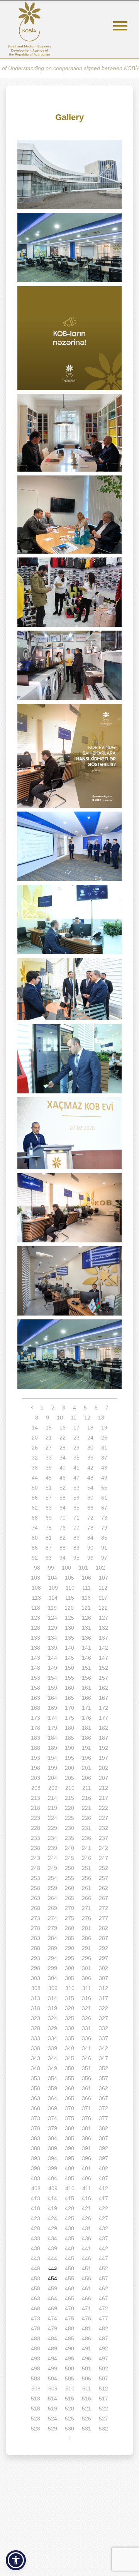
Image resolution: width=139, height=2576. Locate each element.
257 (103, 1878)
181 (86, 1728)
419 (53, 2208)
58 (63, 1498)
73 (104, 1518)
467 (103, 2298)
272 (103, 1908)
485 (69, 2338)
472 (103, 2308)
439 (53, 2248)
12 (87, 1418)
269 (53, 1908)
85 (104, 1538)
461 (86, 2288)
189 (53, 1748)
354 (53, 2078)
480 (69, 2328)
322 (103, 2008)
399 (53, 2168)
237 (103, 1838)
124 (53, 1618)
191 (86, 1748)
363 (36, 2098)
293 (36, 1958)
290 (69, 1948)
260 (69, 1888)
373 (36, 2118)
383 (36, 2138)
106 (86, 1578)
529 (53, 2429)
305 (69, 1978)
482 (103, 2328)
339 (53, 2048)
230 (69, 1828)
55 (104, 1488)
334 (53, 2038)
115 (70, 1598)
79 (104, 1528)
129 (53, 1628)
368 (36, 2108)
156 (86, 1678)
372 (103, 2108)
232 (103, 1828)
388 (36, 2148)
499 (53, 2368)
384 (53, 2138)
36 (90, 1458)
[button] (16, 2560)
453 (36, 2278)
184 (53, 1738)
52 (63, 1488)
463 (36, 2298)
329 (53, 2028)
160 (69, 1688)
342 (103, 2048)
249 (53, 1868)
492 (103, 2348)
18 (90, 1428)
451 (86, 2268)
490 (69, 2348)
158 (36, 1688)
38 (35, 1468)
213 (36, 1798)
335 (69, 2038)
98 (37, 1568)
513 (36, 2399)
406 (86, 2178)
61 (104, 1498)
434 (53, 2238)
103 (36, 1578)
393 (36, 2158)
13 (101, 1418)
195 (69, 1758)
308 (36, 1988)
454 (53, 2278)
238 (36, 1848)
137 (103, 1638)
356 (86, 2078)
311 (87, 1988)
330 (69, 2028)
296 (86, 1958)
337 (103, 2038)
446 (86, 2258)
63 (49, 1508)
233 (36, 1838)
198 (36, 1768)
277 (103, 1918)
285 (69, 1938)
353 (36, 2078)
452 (103, 2268)
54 (90, 1488)
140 (69, 1648)
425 (69, 2218)
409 (53, 2188)
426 (86, 2218)
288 (36, 1948)
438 (36, 2248)
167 (103, 1698)
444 (53, 2258)
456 (86, 2278)
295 (69, 1958)
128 (36, 1628)
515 (69, 2399)
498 (36, 2368)
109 (53, 1588)
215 (69, 1798)
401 (86, 2168)
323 (36, 2018)
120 (69, 1608)
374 (53, 2118)
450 (69, 2268)
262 (103, 1888)
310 (70, 1988)
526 (86, 2419)
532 (103, 2429)
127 (103, 1618)
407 (103, 2178)
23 (76, 1438)
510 (70, 2389)
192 (103, 1748)
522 (103, 2409)
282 (103, 1928)
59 (76, 1498)
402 (103, 2168)
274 (53, 1918)
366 (86, 2098)
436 (86, 2238)
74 (35, 1528)
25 (104, 1438)
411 (87, 2188)
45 (49, 1478)
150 (69, 1668)
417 (103, 2198)
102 (100, 1568)
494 (53, 2358)
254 (53, 1878)
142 (103, 1648)
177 (103, 1718)
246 (86, 1858)
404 (53, 2178)
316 (86, 1998)
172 (103, 1708)
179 (53, 1728)
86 (35, 1548)
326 (86, 2018)
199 (53, 1768)
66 (90, 1508)
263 (36, 1898)
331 (86, 2028)
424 (53, 2218)
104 (53, 1578)
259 (53, 1888)
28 (63, 1448)
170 (69, 1708)
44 (35, 1478)
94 (63, 1558)
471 (86, 2308)
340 (69, 2048)
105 (69, 1578)
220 (69, 1808)
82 (63, 1538)
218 (36, 1808)
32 (35, 1458)
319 (53, 2008)
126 (86, 1618)
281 (86, 1928)
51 (49, 1488)
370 (69, 2108)
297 (103, 1958)
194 (53, 1758)
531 (86, 2429)
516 (86, 2399)
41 (76, 1468)
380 (69, 2128)
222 (103, 1808)
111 (86, 1588)
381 (86, 2128)
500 (69, 2368)
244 (53, 1858)
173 (36, 1718)
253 (36, 1878)
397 (103, 2158)
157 (103, 1678)
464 (53, 2298)
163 (36, 1698)
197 (103, 1758)
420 (69, 2208)
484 (53, 2338)
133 (36, 1638)
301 (86, 1968)
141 (86, 1648)
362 (103, 2088)
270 (69, 1908)
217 (103, 1798)
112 (103, 1588)
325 (69, 2018)
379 (53, 2128)
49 (104, 1478)
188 (36, 1748)
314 (53, 1998)
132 (103, 1628)
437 (103, 2238)
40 (63, 1468)
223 (36, 1818)
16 (63, 1428)
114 (53, 1598)
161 (86, 1688)
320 (69, 2008)
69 (49, 1518)
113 (36, 1598)
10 (60, 1418)
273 (36, 1918)
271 (86, 1908)
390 (69, 2148)
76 (63, 1528)
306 (86, 1978)
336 (86, 2038)
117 (103, 1598)
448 (36, 2268)
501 (86, 2368)
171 (86, 1708)
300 (69, 1968)
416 (86, 2198)
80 (35, 1538)
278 (36, 1928)
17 (76, 1428)
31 (104, 1448)
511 (87, 2389)
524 (53, 2419)
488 (36, 2348)
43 (104, 1468)
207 (103, 1778)
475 (69, 2318)
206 (86, 1778)
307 (103, 1978)
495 (69, 2358)
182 (103, 1728)
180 (69, 1728)
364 (53, 2098)
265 (69, 1898)
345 (69, 2058)
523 (36, 2419)
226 (86, 1818)
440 (69, 2248)
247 (103, 1858)
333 (36, 2038)
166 (86, 1698)
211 (87, 1788)
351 (86, 2068)
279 (53, 1928)
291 (86, 1948)
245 (69, 1858)
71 (76, 1518)
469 (53, 2308)
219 (53, 1808)
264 (53, 1898)
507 (103, 2378)
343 (36, 2058)
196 (86, 1758)
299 (53, 1968)
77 (76, 1528)
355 (69, 2078)
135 (69, 1638)
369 (53, 2108)
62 (35, 1508)
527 (103, 2419)
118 (36, 1608)
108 (36, 1588)
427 (103, 2218)
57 (49, 1498)
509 (53, 2389)
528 (36, 2429)
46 (63, 1478)
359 (53, 2088)
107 (103, 1578)
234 (53, 1838)
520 (69, 2409)
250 (69, 1868)
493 (36, 2358)
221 (86, 1808)
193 (36, 1758)
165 (69, 1698)
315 (69, 1998)
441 (86, 2248)
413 (36, 2198)
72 (90, 1518)
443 (36, 2258)
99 (51, 1568)
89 (76, 1548)
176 (86, 1718)
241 (86, 1848)
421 (86, 2208)
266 (86, 1898)
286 (86, 1938)
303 (36, 1978)
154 (53, 1678)
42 (90, 1468)
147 (103, 1658)
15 (49, 1428)
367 (103, 2098)
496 (86, 2358)
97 (104, 1558)
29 (76, 1448)
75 (49, 1528)
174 (53, 1718)
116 (86, 1598)
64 (63, 1508)
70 (63, 1518)
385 (69, 2138)
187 (103, 1738)
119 (52, 1608)
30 (90, 1448)
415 (69, 2198)
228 (36, 1828)
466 (86, 2298)
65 (76, 1508)
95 (76, 1558)
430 (69, 2228)
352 (103, 2068)
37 (104, 1458)
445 (69, 2258)
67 (104, 1508)
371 (86, 2108)
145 (69, 1658)
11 (74, 1418)
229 (53, 1828)
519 (53, 2409)
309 (53, 1988)
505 (69, 2378)
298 (36, 1968)
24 (90, 1438)
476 (86, 2318)
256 (86, 1878)
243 (36, 1858)
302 (103, 1968)
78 (90, 1528)
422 (103, 2208)
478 (36, 2328)
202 (103, 1768)
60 (90, 1498)
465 (69, 2298)
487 (103, 2338)
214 (53, 1798)
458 (36, 2288)
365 (69, 2098)
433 (36, 2238)
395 (69, 2158)
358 (36, 2088)
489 (53, 2348)
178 (36, 1728)
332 (103, 2028)
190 (69, 1748)
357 (103, 2078)
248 (36, 1868)
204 (53, 1778)
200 (69, 1768)
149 (53, 1668)
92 (35, 1558)
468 (36, 2308)
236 (86, 1838)
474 (53, 2318)
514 (53, 2399)
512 (103, 2389)
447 (103, 2258)
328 (36, 2028)
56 (35, 1498)
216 (86, 1798)
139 (53, 1648)
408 (36, 2188)
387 (103, 2138)
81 (49, 1538)
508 (36, 2389)
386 (86, 2138)
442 (103, 2248)
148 (36, 1668)
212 (103, 1788)
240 (69, 1848)
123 (36, 1618)
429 (53, 2228)
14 (35, 1428)
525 (69, 2419)
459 (53, 2288)
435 (69, 2238)
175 (69, 1718)
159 (53, 1688)
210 (70, 1788)
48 (90, 1478)
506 (86, 2378)
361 (86, 2088)
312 (103, 1988)
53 (76, 1488)
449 (53, 2268)
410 (70, 2188)
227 (103, 1818)
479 (53, 2328)
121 (86, 1608)
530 (69, 2429)
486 (86, 2338)
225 (69, 1818)
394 (53, 2158)
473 (36, 2318)
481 (86, 2328)
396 (86, 2158)
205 (69, 1778)
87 (49, 1548)
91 (104, 1548)
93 (49, 1558)
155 (69, 1678)
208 (36, 1788)
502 (103, 2368)
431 (86, 2228)
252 (103, 1868)
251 (86, 1868)
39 (49, 1468)
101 (83, 1568)
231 (86, 1828)
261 (86, 1888)
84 (90, 1538)
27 (49, 1448)
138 (36, 1648)
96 (90, 1558)
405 (69, 2178)
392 (103, 2148)
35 (76, 1458)
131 (86, 1628)
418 (36, 2208)
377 (103, 2118)
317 (103, 1998)
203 (36, 1778)
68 (35, 1518)
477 (103, 2318)
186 (86, 1738)
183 (36, 1738)
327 (103, 2018)
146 (86, 1658)
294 (53, 1958)
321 (86, 2008)
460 (69, 2288)
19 (104, 1428)
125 (69, 1618)
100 (66, 1568)
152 (103, 1668)
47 (76, 1478)
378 (36, 2128)
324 (53, 2018)
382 (103, 2128)
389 (53, 2148)
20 (35, 1438)
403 (36, 2178)
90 (90, 1548)
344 (53, 2058)
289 (53, 1948)
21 (49, 1438)
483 (36, 2338)
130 (69, 1628)
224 (53, 1818)
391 (86, 2148)
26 (35, 1448)
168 (36, 1708)
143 (36, 1658)
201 (86, 1768)
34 (63, 1458)
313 (36, 1998)
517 (103, 2399)
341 (86, 2048)
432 (103, 2228)
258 (36, 1888)
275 (69, 1918)
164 (53, 1698)
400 (69, 2168)
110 (70, 1588)
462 (103, 2288)
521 (86, 2409)
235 (69, 1838)
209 (53, 1788)
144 (53, 1658)
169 (53, 1708)
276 (86, 1918)
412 (103, 2188)
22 (63, 1438)
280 (69, 1928)
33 (49, 1458)
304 (53, 1978)
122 (103, 1608)
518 (36, 2409)
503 (36, 2378)
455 (69, 2278)
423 (36, 2218)
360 (69, 2088)
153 (36, 1678)
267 (103, 1898)
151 (86, 1668)
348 (36, 2068)
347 (103, 2058)
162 (103, 1688)
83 (76, 1538)
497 (103, 2358)
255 (69, 1878)
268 (36, 1908)
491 (86, 2348)
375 (69, 2118)
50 (35, 1488)
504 (53, 2378)
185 (69, 1738)
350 (69, 2068)
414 (53, 2198)
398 (36, 2168)
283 (36, 1938)
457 (103, 2278)
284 (53, 1938)
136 (86, 1638)
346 (86, 2058)
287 (103, 1938)
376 (86, 2118)
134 (53, 1638)
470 (69, 2308)
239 (53, 1848)
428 (36, 2228)
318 (36, 2008)
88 (63, 1548)
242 (103, 1848)
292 (103, 1948)
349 (53, 2068)
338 (36, 2048)
